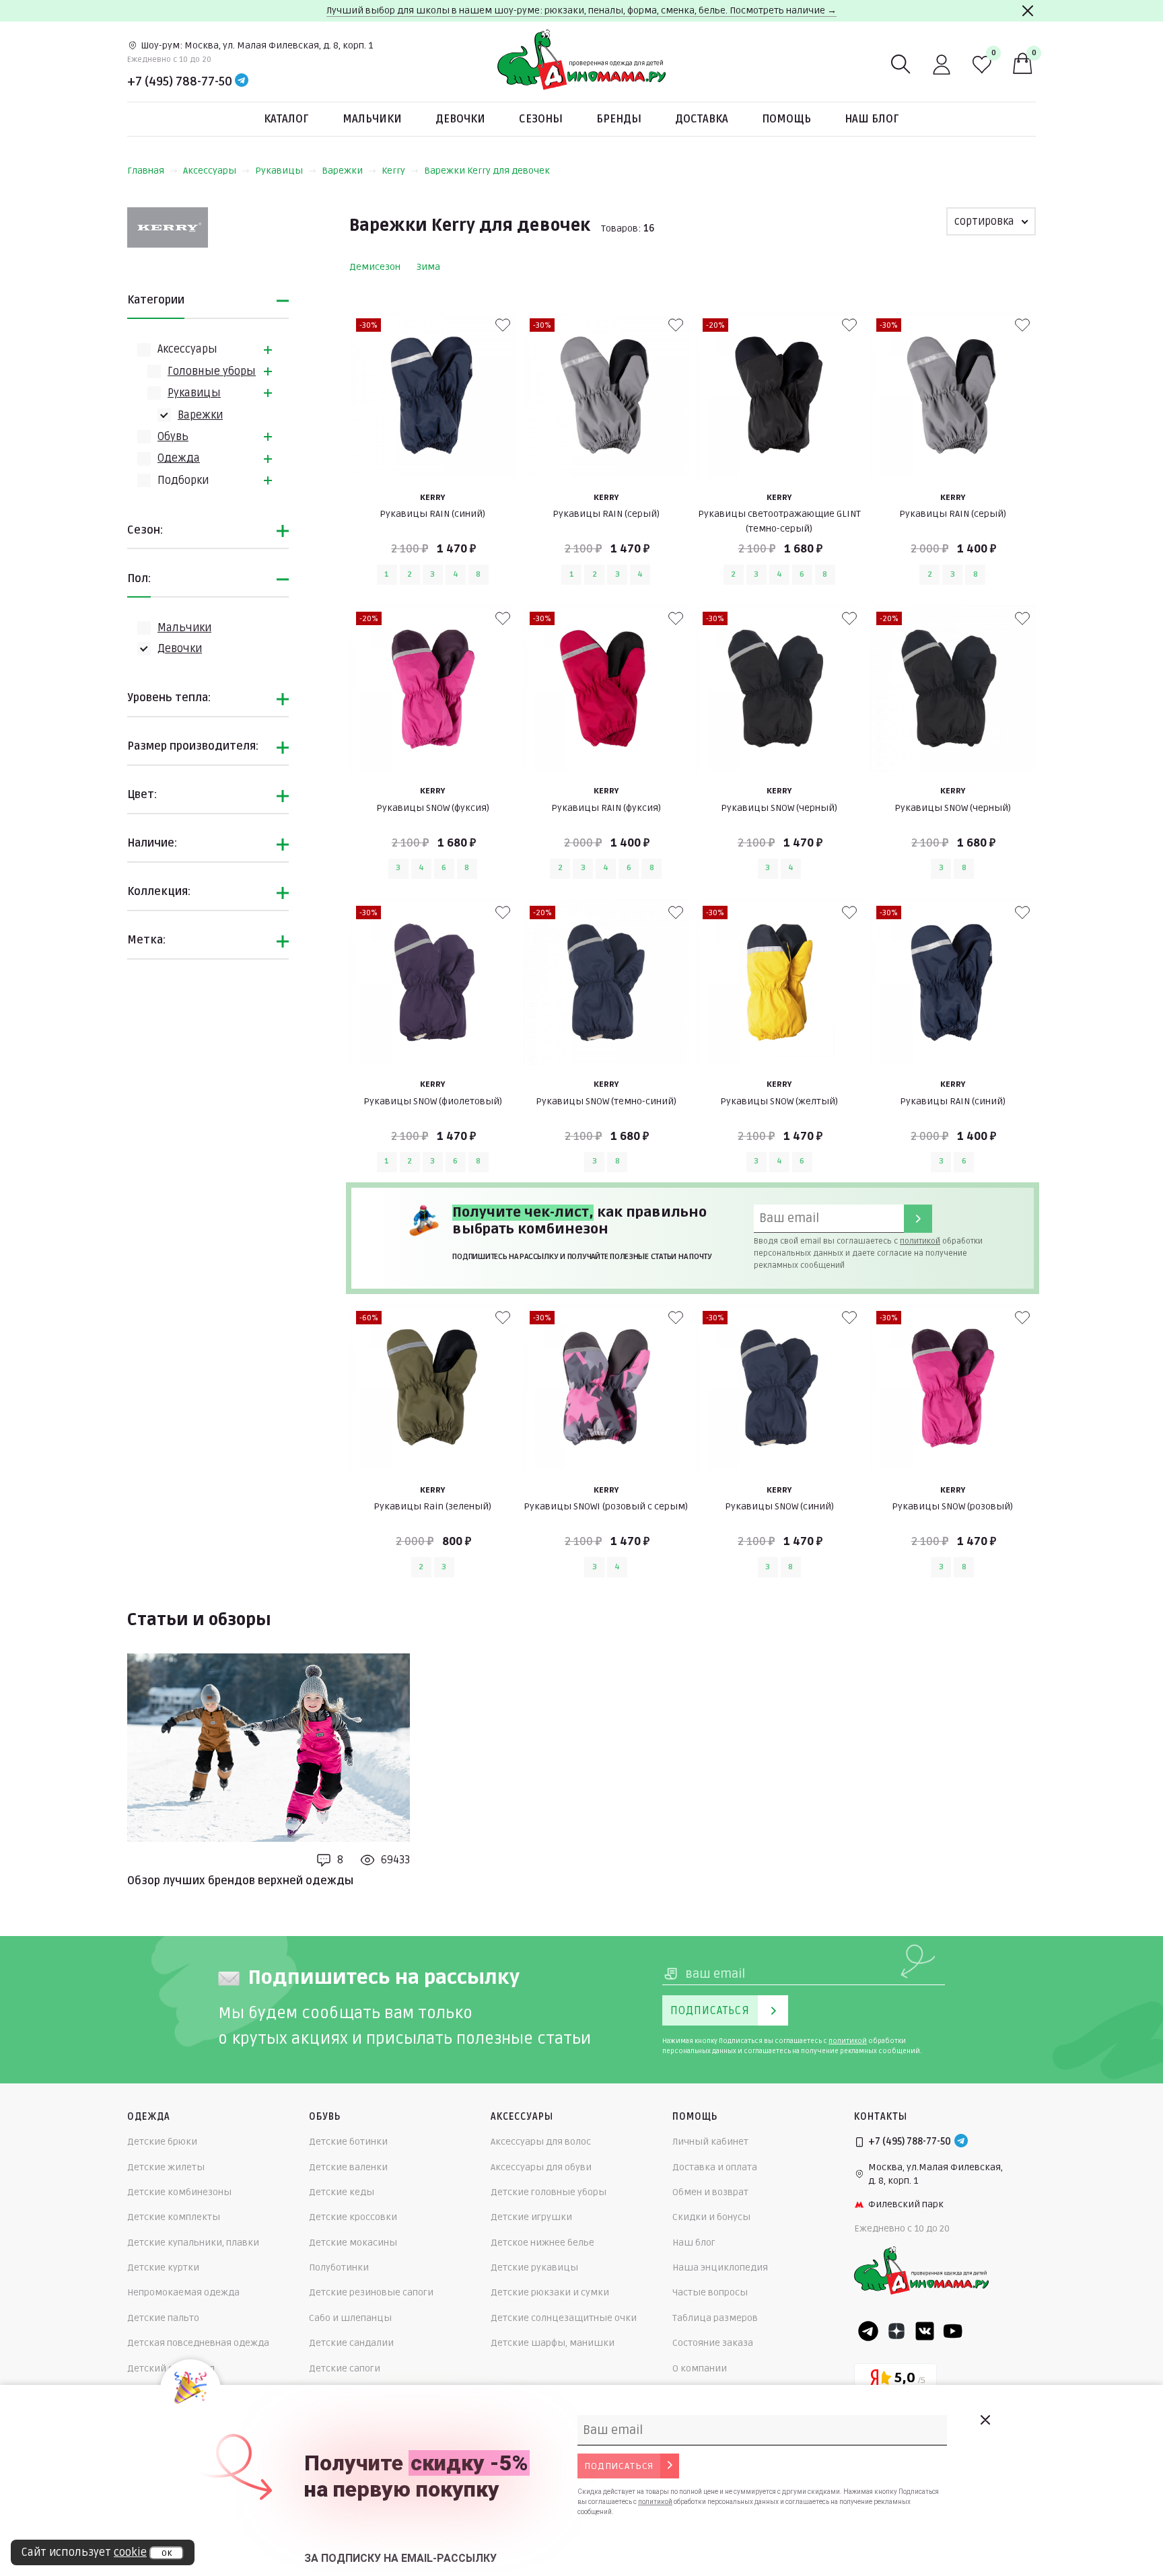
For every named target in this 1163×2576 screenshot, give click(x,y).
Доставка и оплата (715, 2167)
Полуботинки (339, 2267)
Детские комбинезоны (179, 2192)
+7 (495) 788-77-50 (180, 81)
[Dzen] (896, 2331)
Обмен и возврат (710, 2192)
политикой (920, 1241)
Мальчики (372, 119)
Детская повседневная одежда (198, 2343)
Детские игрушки (531, 2217)
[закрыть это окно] (985, 2420)
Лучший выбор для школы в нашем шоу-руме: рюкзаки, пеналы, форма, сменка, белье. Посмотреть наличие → (581, 10)
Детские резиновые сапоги (371, 2292)
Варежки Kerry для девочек (487, 171)
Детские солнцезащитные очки (564, 2318)
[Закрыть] (1028, 11)
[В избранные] (503, 325)
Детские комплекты (174, 2217)
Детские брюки (162, 2142)
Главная (146, 171)
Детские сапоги (345, 2368)
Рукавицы (279, 171)
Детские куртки (163, 2267)
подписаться (619, 2466)
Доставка (702, 119)
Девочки (460, 119)
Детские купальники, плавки (193, 2243)
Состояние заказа (713, 2343)
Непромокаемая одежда (183, 2292)
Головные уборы (212, 371)
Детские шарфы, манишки (553, 2343)
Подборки (183, 480)
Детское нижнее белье (542, 2243)
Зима (428, 267)
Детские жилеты (166, 2167)
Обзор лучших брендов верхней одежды (240, 1881)
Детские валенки (348, 2167)
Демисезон (375, 267)
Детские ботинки (348, 2142)
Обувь (173, 437)
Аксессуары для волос (541, 2142)
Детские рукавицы (534, 2267)
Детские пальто (163, 2318)
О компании (700, 2368)
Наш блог (872, 119)
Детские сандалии (351, 2343)
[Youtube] (953, 2331)
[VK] (925, 2331)
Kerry (393, 171)
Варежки (342, 171)
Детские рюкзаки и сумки (550, 2292)
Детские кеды (342, 2192)
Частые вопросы (710, 2292)
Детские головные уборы (549, 2192)
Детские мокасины (353, 2243)
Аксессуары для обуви (541, 2167)
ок (167, 2553)
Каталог (286, 119)
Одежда (179, 458)
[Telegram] (242, 81)
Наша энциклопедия (720, 2267)
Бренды (619, 119)
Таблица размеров (715, 2318)
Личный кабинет (710, 2142)
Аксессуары (210, 171)
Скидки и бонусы (711, 2217)
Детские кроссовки (353, 2217)
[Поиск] (901, 65)
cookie (130, 2552)
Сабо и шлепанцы (350, 2318)
